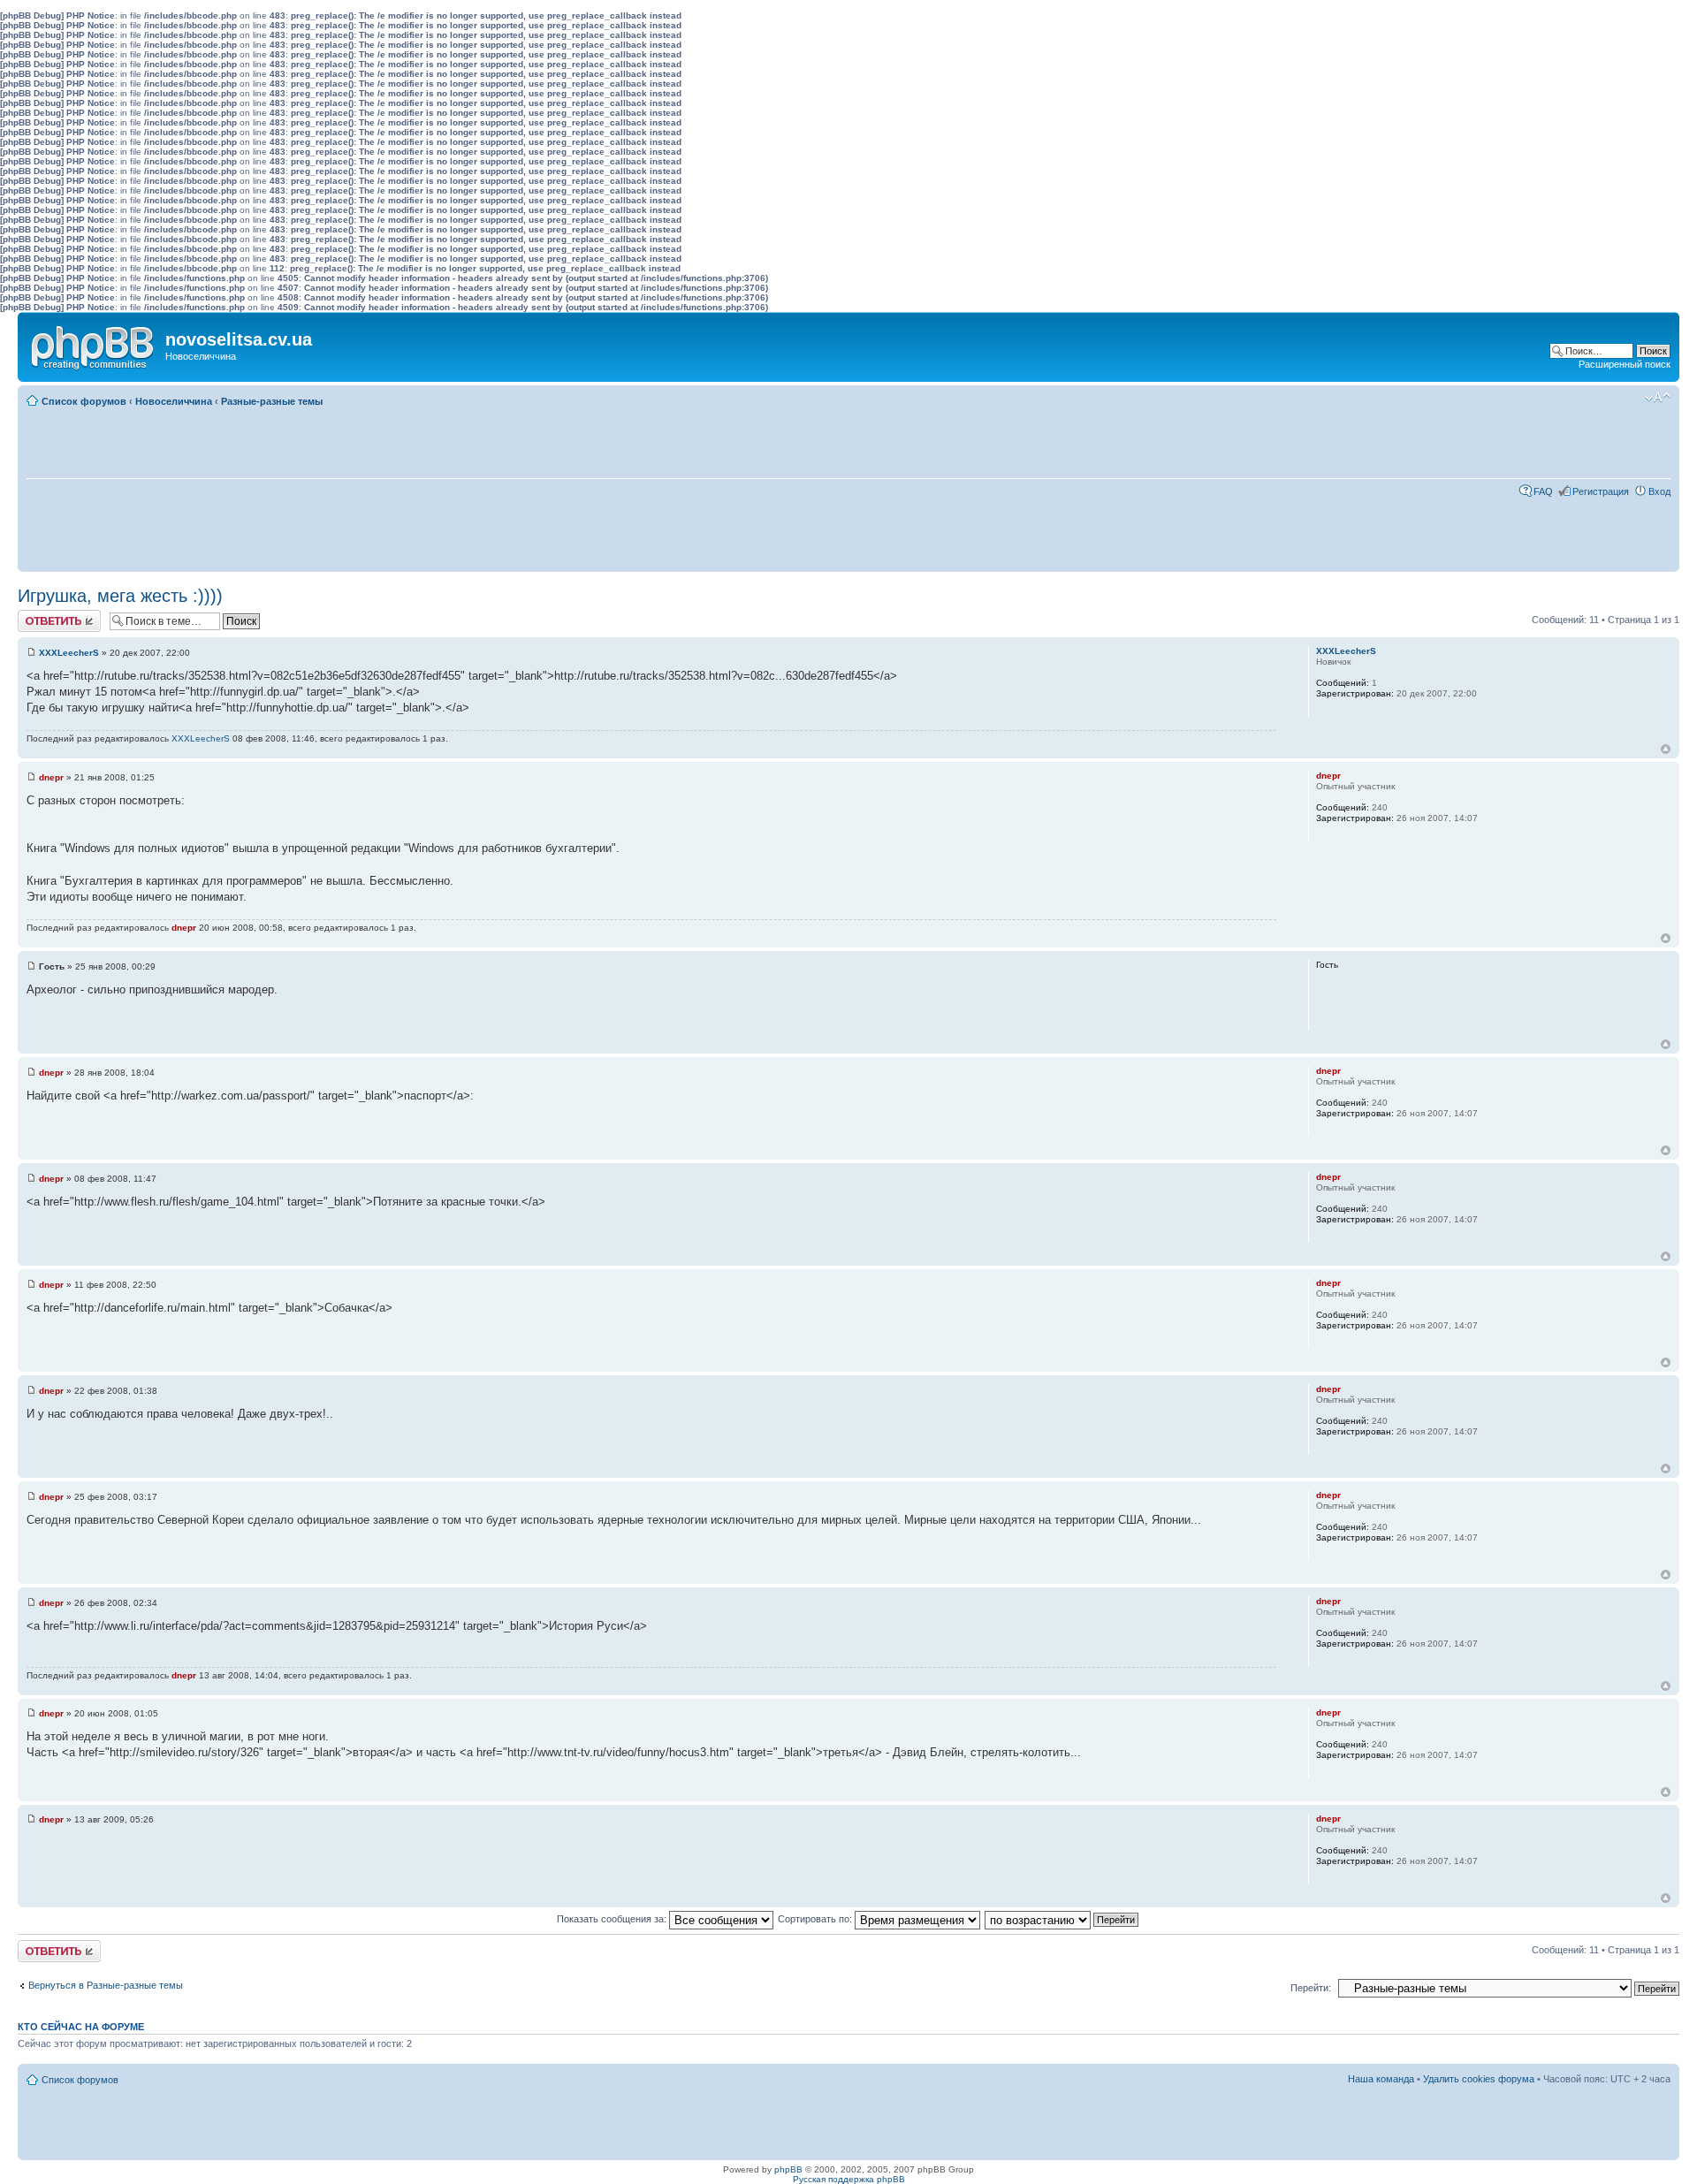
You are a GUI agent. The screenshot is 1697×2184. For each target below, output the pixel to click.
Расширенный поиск (1625, 364)
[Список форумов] (94, 344)
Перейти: (1311, 1988)
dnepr (51, 777)
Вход (1659, 491)
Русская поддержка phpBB (849, 2179)
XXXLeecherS (69, 653)
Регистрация (1601, 491)
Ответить (39, 615)
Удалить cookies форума (1479, 2079)
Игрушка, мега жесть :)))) (120, 596)
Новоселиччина (174, 401)
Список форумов (84, 401)
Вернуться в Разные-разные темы (106, 1985)
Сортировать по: (816, 1919)
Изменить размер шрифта (1658, 398)
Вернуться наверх (1666, 749)
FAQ (1543, 491)
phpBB (788, 2169)
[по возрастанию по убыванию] (1062, 1919)
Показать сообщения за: (613, 1919)
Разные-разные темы (272, 401)
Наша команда (1381, 2079)
